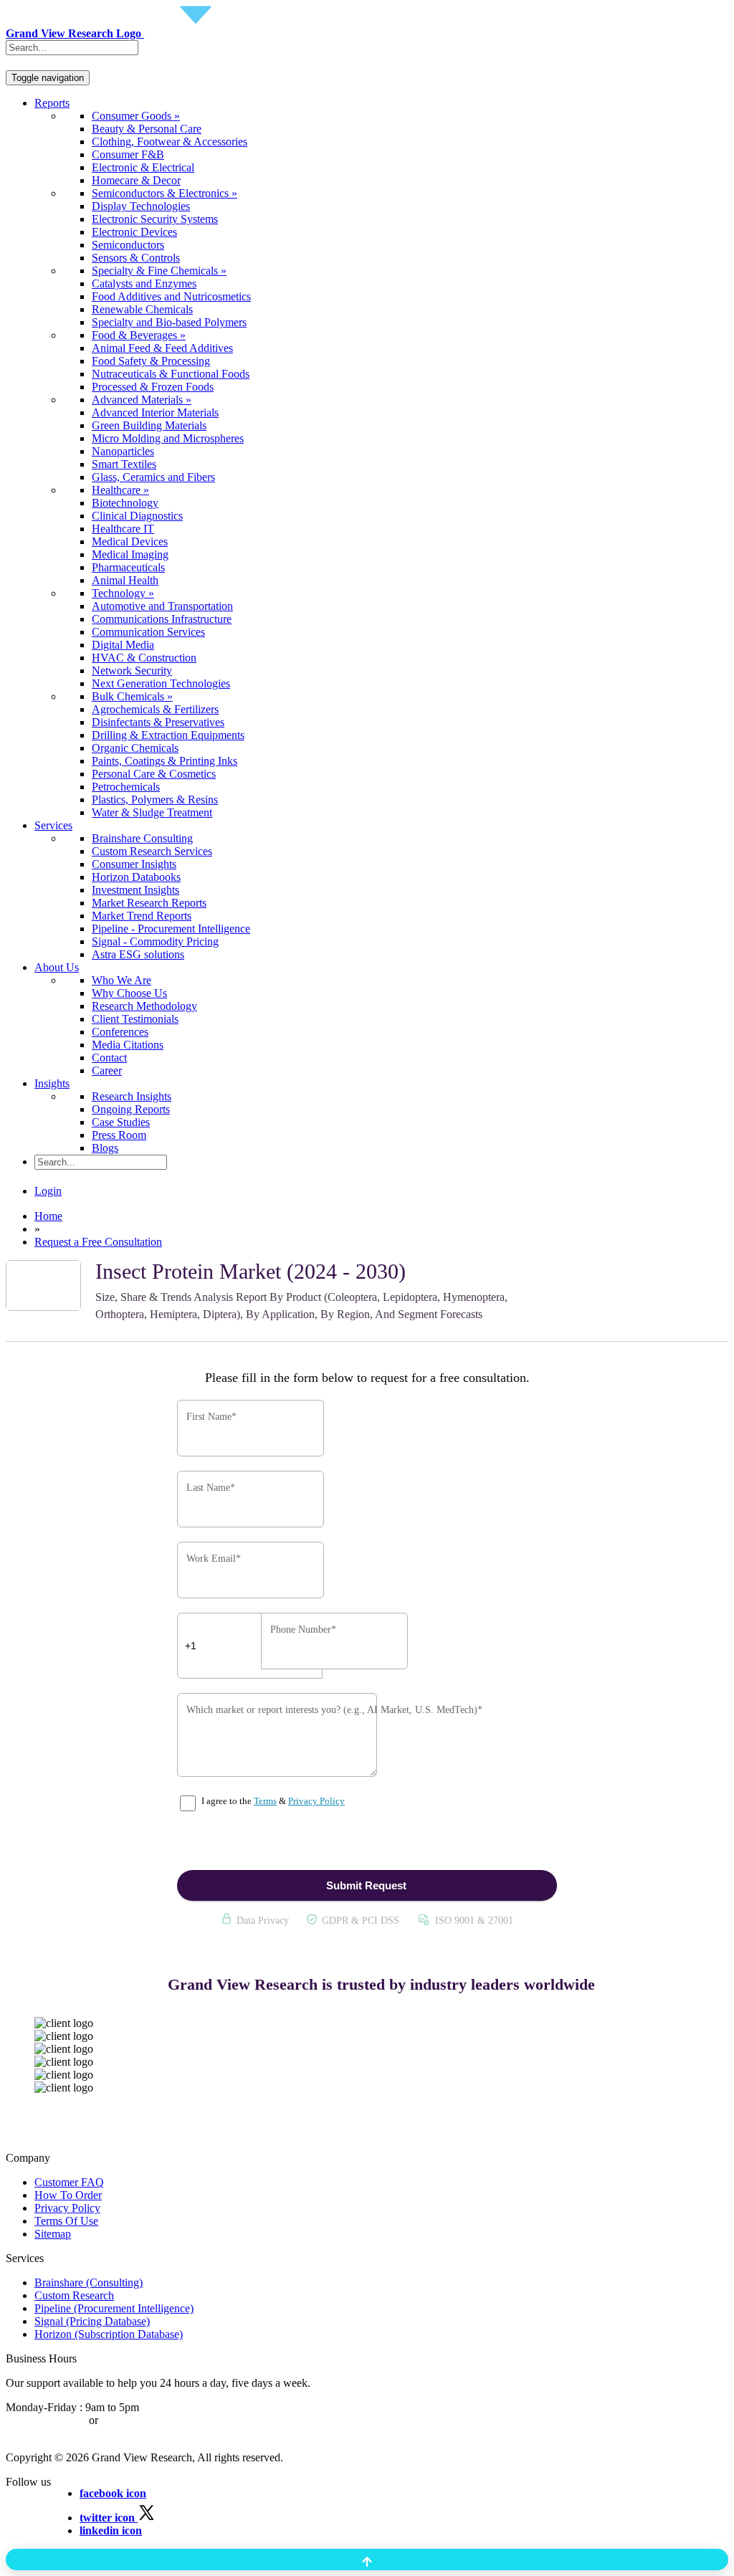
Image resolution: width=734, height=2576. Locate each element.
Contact (109, 1058)
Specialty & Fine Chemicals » (159, 271)
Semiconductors (128, 245)
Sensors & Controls (136, 258)
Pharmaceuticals (128, 567)
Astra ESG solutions (138, 954)
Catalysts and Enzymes (144, 283)
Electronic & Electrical (143, 167)
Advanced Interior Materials (155, 412)
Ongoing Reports (131, 1109)
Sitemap (53, 2234)
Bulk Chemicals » (132, 696)
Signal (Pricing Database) (92, 2321)
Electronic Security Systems (155, 219)
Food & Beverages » (139, 335)
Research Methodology (144, 1006)
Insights (52, 1083)
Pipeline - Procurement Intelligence (171, 929)
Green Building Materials (149, 425)
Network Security (132, 671)
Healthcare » (120, 490)
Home (48, 1216)
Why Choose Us (129, 993)
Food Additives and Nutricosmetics (171, 296)
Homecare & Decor (136, 180)
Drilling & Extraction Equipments (168, 735)
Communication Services (148, 632)
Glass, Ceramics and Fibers (153, 477)
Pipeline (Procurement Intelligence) (114, 2308)
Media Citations (128, 1045)
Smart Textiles (124, 464)
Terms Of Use (66, 2221)
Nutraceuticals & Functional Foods (171, 374)
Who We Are (121, 980)
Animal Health (125, 580)
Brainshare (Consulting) (89, 2282)
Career (107, 1070)
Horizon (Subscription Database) (109, 2334)
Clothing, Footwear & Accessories (170, 142)
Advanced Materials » (142, 400)
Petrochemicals (126, 787)
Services (53, 825)
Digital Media (123, 645)
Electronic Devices (134, 232)
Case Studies (121, 1122)
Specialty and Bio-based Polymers (169, 322)
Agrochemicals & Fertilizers (155, 709)
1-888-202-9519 (138, 2420)
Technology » (123, 593)
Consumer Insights (134, 864)
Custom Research (74, 2295)
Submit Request (366, 1885)
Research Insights (132, 1096)
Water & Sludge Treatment (152, 812)
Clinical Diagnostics (137, 516)
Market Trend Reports (142, 916)
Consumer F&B (128, 154)
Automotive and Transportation (162, 606)
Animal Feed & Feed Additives (162, 348)
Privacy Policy (316, 1801)
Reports (52, 103)
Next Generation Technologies (161, 683)
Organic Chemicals (135, 748)
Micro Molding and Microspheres (168, 438)
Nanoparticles (123, 451)
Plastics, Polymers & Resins (155, 800)
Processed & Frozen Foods (153, 387)
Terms (265, 1801)
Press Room (119, 1135)
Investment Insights (135, 890)
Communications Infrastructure (162, 619)
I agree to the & (272, 1801)
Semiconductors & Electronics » (165, 193)
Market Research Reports (149, 903)
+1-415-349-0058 (46, 2420)
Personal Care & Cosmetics (154, 774)
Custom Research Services (152, 851)
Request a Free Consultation (98, 1242)
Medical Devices (130, 542)
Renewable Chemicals (142, 309)
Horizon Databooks (136, 877)
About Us (57, 967)
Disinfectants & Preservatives (158, 722)
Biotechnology (125, 503)
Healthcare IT (123, 529)
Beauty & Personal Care (147, 129)
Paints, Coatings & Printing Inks (165, 761)
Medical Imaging (130, 554)
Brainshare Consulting (142, 838)
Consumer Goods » (136, 116)
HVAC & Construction (144, 658)
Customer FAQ (69, 2182)
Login (48, 1191)
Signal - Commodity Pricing (155, 941)
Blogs (105, 1148)
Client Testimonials (135, 1019)
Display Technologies (141, 206)
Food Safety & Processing (151, 361)
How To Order (68, 2195)
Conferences (120, 1032)
